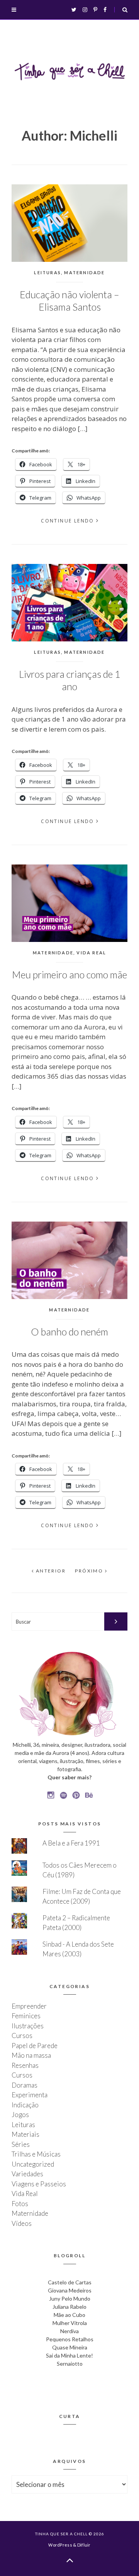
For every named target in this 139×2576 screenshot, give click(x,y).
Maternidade (84, 272)
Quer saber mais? (69, 1777)
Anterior (50, 1571)
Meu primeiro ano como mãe (69, 974)
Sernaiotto (70, 2364)
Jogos (20, 2115)
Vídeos (22, 2223)
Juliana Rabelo (69, 2307)
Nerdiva (69, 2331)
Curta (70, 2416)
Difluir (84, 2545)
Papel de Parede (35, 2046)
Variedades (27, 2174)
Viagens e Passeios (39, 2184)
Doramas (25, 2085)
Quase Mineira (70, 2347)
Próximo (90, 1571)
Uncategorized (33, 2164)
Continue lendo (68, 521)
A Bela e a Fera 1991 (71, 1843)
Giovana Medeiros (70, 2290)
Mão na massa (31, 2055)
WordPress (60, 2545)
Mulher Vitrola (70, 2323)
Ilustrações (28, 2026)
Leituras (47, 272)
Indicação (25, 2105)
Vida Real (91, 953)
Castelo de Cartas (70, 2282)
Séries (21, 2144)
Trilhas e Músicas (36, 2154)
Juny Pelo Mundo (70, 2298)
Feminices (26, 2016)
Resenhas (25, 2065)
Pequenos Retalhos (70, 2339)
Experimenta (30, 2095)
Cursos (22, 2036)
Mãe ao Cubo (69, 2315)
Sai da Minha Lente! (69, 2355)
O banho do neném (69, 1332)
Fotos (20, 2204)
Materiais (25, 2134)
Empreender (29, 2006)
